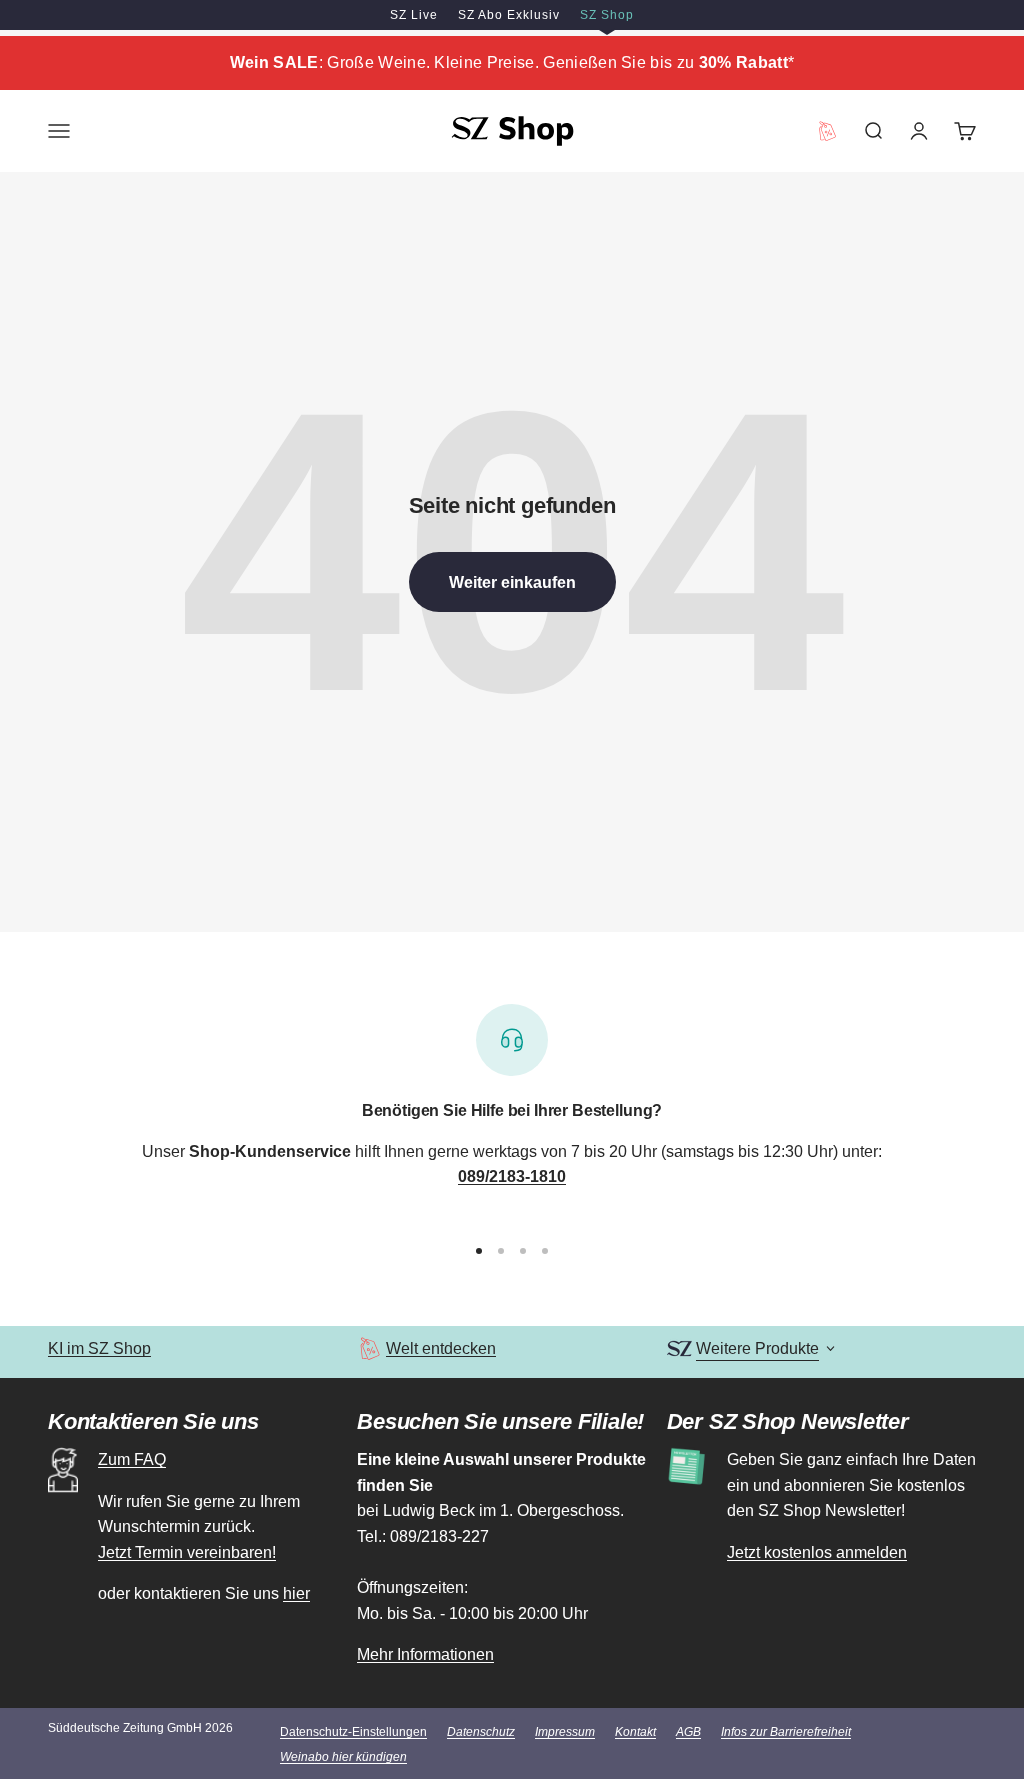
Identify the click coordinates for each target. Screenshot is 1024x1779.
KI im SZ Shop (99, 1348)
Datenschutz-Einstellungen (353, 1732)
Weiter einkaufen (512, 582)
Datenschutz (481, 1732)
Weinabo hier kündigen (343, 1757)
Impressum (565, 1732)
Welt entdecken (441, 1348)
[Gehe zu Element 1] (479, 1251)
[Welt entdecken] (369, 1348)
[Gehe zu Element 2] (501, 1251)
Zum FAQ (132, 1459)
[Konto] (919, 131)
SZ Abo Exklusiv (509, 15)
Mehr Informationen (425, 1654)
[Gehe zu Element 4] (545, 1251)
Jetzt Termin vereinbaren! (187, 1552)
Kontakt (635, 1732)
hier (296, 1593)
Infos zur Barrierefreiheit (786, 1732)
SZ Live (414, 15)
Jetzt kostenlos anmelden (817, 1552)
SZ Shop (607, 15)
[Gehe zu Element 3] (523, 1251)
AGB (688, 1732)
